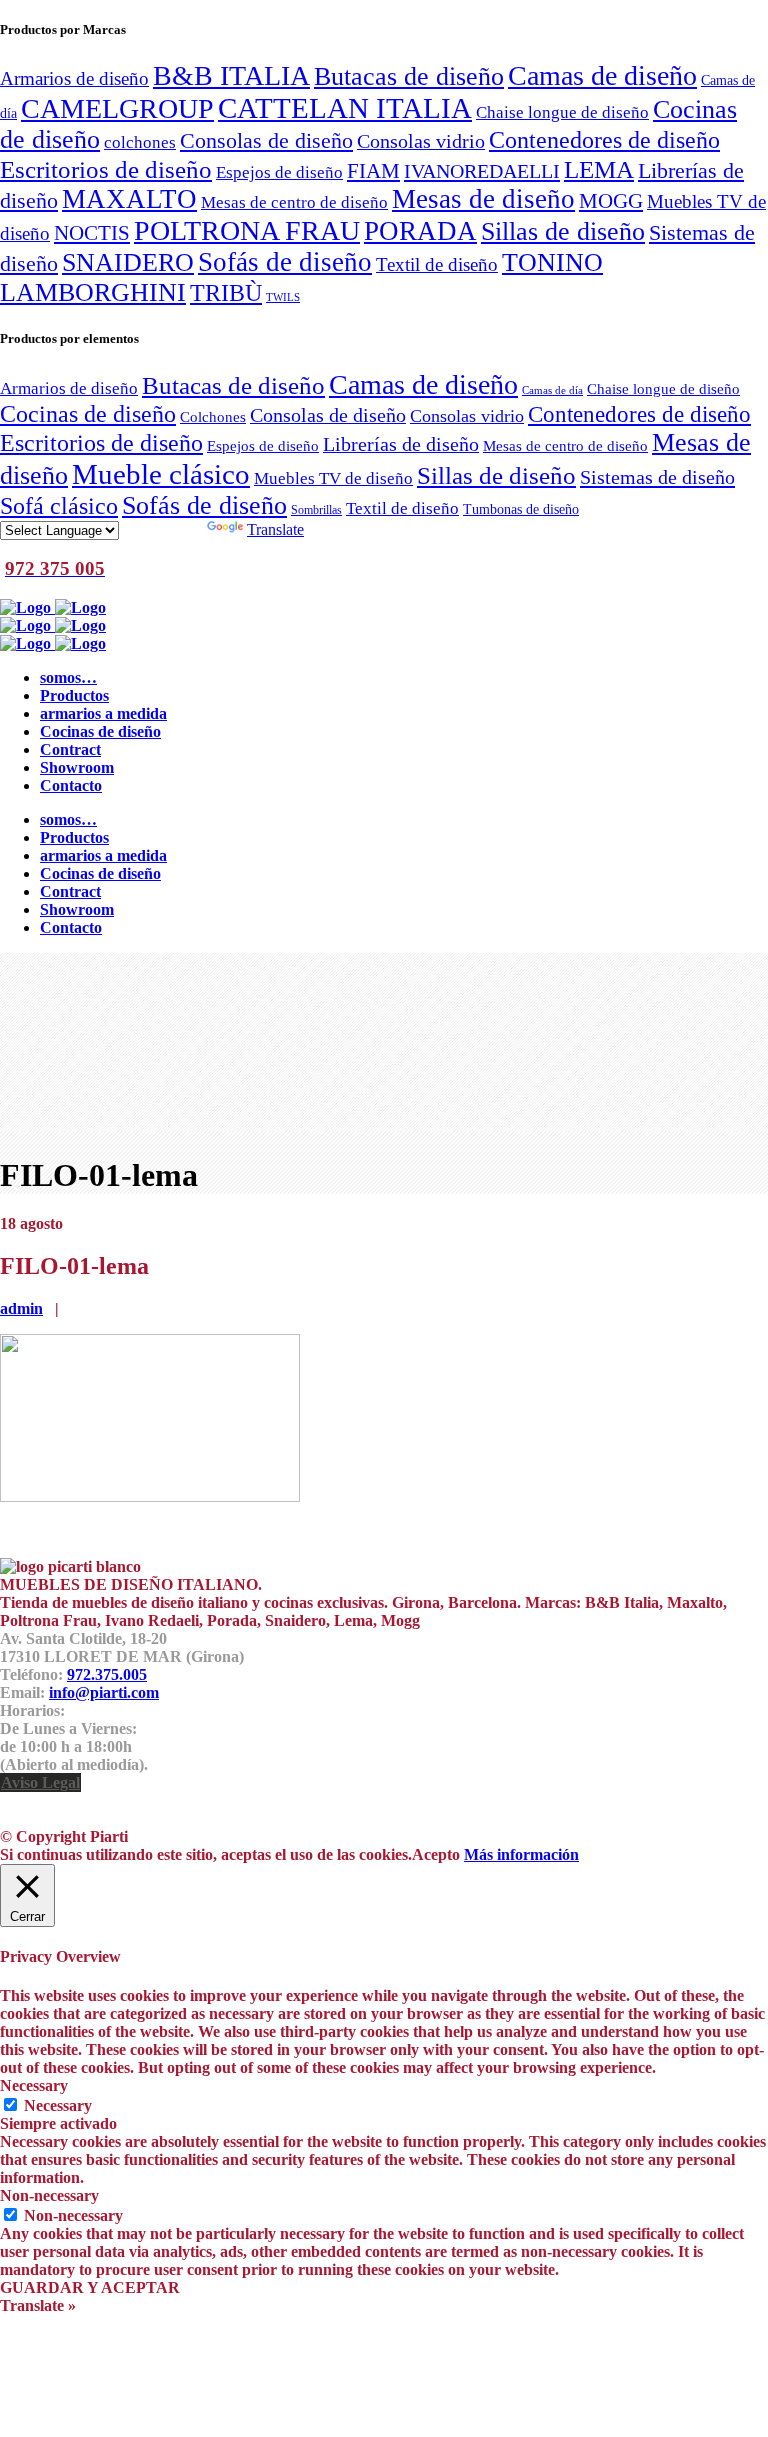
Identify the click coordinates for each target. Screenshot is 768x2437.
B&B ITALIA (231, 75)
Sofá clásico (59, 505)
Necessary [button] (34, 2085)
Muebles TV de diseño (333, 478)
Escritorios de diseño (106, 169)
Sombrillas (316, 510)
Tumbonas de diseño (521, 509)
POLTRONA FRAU (247, 230)
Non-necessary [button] (49, 2195)
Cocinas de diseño (88, 414)
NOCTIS (92, 233)
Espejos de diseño (279, 172)
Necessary (58, 2105)
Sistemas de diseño (657, 477)
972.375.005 (107, 1674)
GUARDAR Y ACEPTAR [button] (90, 2287)
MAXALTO (129, 199)
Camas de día (552, 390)
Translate (275, 529)
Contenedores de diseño (604, 139)
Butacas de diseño (409, 76)
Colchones (213, 416)
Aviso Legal (40, 1782)
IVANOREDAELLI (482, 171)
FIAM (373, 171)
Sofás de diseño (285, 262)
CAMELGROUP (117, 108)
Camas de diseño (602, 75)
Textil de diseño (437, 264)
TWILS (283, 297)
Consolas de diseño (266, 141)
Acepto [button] (436, 1854)
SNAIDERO (128, 262)
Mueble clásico (161, 474)
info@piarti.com (104, 1692)
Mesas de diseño (483, 199)
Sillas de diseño (563, 231)
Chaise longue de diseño (562, 112)
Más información (521, 1854)
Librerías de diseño (401, 444)
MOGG (611, 201)
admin (21, 1308)
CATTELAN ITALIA (345, 108)
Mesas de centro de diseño (294, 202)
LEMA (599, 169)
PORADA (420, 231)
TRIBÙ (226, 293)
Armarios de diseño (74, 78)
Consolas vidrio (421, 141)
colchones (140, 142)
